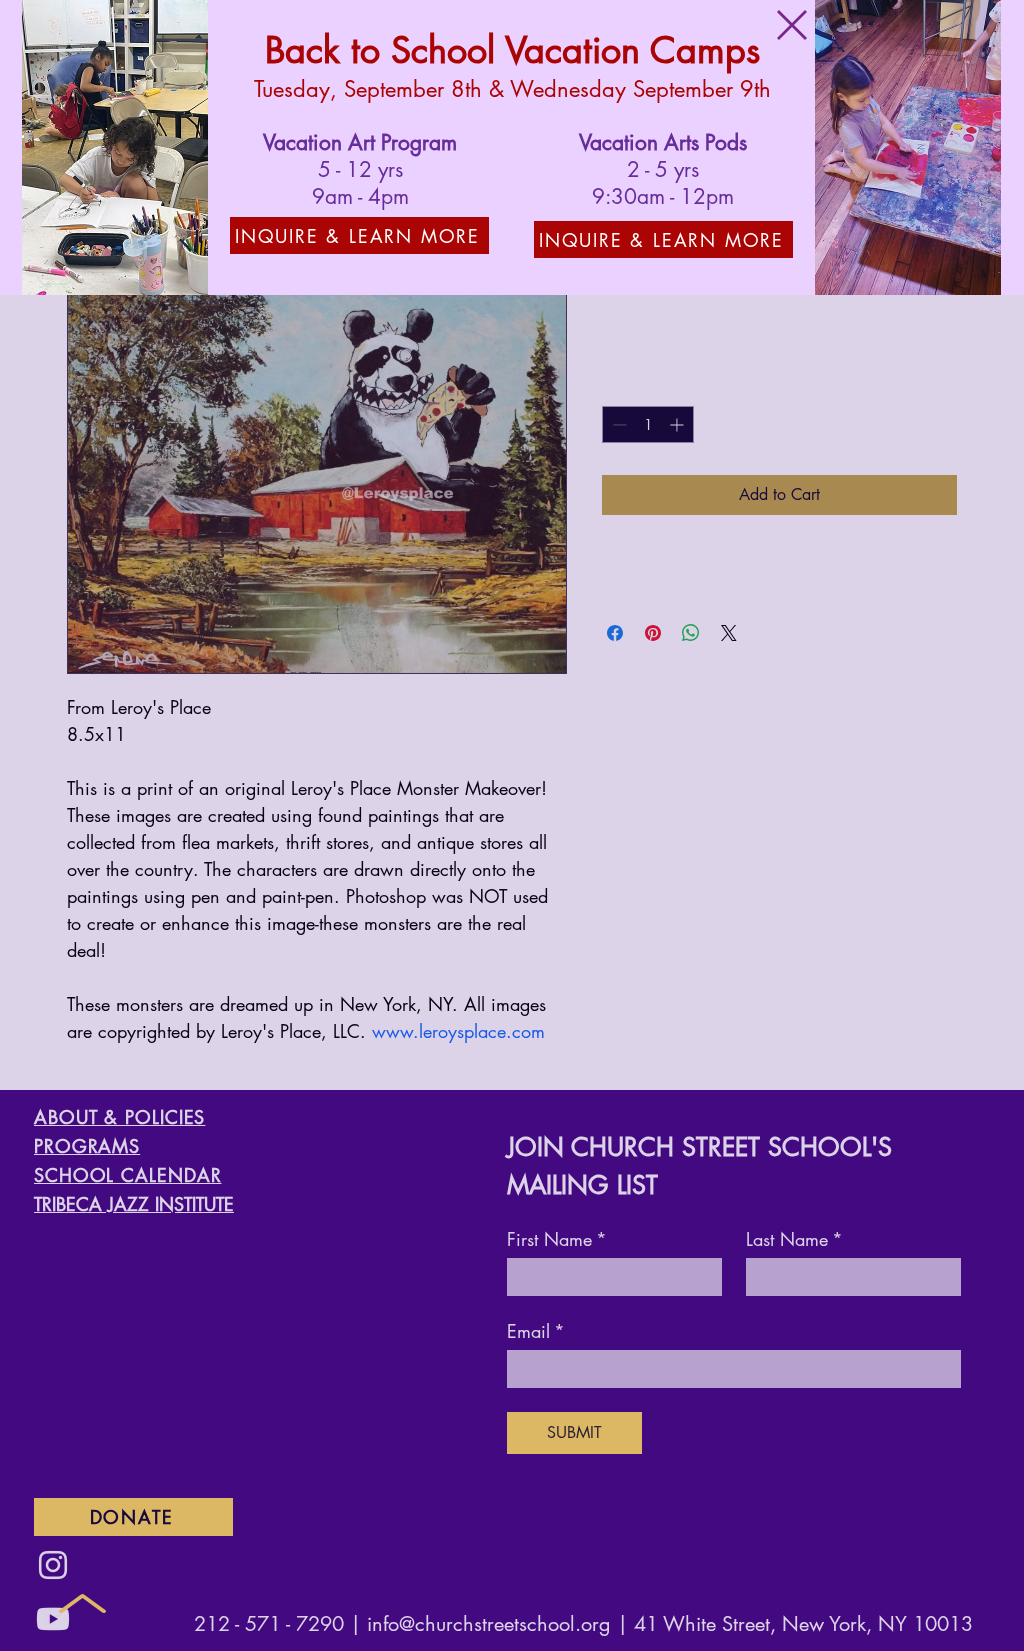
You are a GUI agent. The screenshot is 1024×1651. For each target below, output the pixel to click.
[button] (792, 25)
